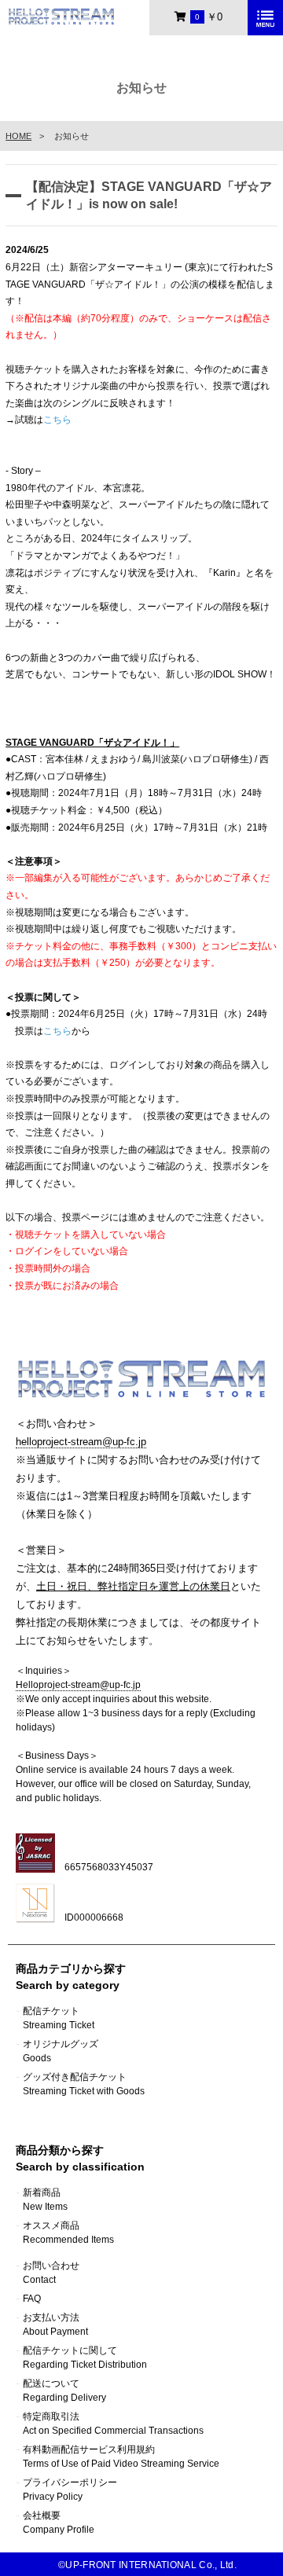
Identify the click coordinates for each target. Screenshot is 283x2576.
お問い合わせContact (51, 2273)
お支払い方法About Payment (55, 2325)
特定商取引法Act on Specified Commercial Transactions (113, 2424)
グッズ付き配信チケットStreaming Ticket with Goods (84, 2084)
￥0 (209, 17)
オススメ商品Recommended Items (68, 2233)
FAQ (32, 2299)
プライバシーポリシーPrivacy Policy (70, 2490)
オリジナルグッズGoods (61, 2051)
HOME (18, 136)
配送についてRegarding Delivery (64, 2391)
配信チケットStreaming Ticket (59, 2018)
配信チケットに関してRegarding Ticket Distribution (85, 2358)
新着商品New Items (45, 2200)
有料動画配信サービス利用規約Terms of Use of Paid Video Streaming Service (121, 2457)
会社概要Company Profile (59, 2523)
